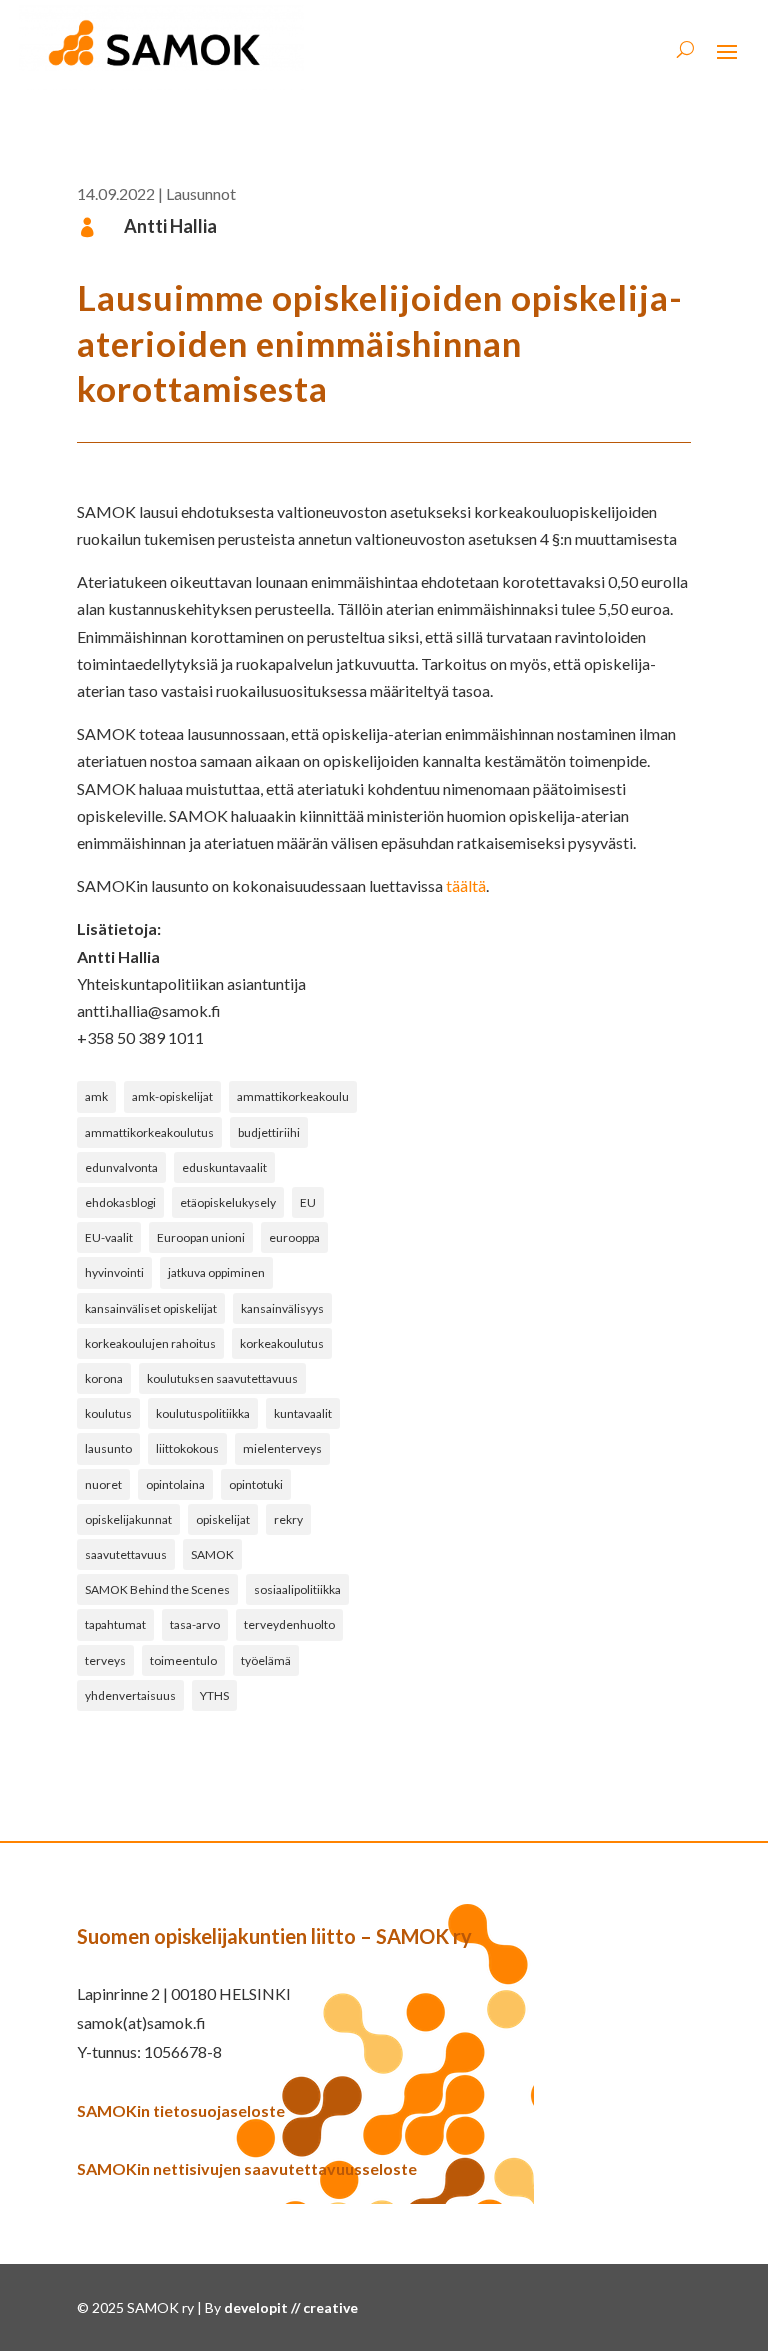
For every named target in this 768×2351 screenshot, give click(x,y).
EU (308, 1202)
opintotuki (256, 1484)
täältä (466, 885)
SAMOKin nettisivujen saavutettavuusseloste (247, 2168)
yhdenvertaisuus (130, 1695)
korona (104, 1378)
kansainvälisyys (282, 1308)
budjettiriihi (269, 1132)
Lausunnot (201, 193)
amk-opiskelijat (172, 1096)
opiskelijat (223, 1519)
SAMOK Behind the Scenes (157, 1589)
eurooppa (294, 1237)
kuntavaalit (303, 1413)
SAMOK (212, 1554)
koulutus (108, 1413)
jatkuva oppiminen (216, 1272)
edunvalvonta (121, 1167)
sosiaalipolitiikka (297, 1589)
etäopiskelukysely (228, 1202)
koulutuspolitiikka (203, 1413)
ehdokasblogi (120, 1202)
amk (96, 1096)
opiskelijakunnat (128, 1519)
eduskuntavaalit (224, 1167)
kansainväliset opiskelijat (151, 1308)
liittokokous (187, 1448)
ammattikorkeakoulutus (149, 1132)
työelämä (266, 1660)
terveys (105, 1660)
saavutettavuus (126, 1554)
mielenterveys (282, 1448)
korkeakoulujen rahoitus (150, 1343)
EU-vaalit (109, 1237)
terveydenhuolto (289, 1624)
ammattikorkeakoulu (293, 1096)
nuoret (103, 1484)
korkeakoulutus (282, 1343)
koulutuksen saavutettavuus (222, 1378)
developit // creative (291, 2307)
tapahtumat (115, 1624)
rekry (288, 1519)
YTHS (214, 1695)
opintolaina (175, 1484)
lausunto (108, 1448)
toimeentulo (183, 1660)
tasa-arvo (195, 1624)
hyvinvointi (114, 1272)
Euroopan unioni (201, 1237)
